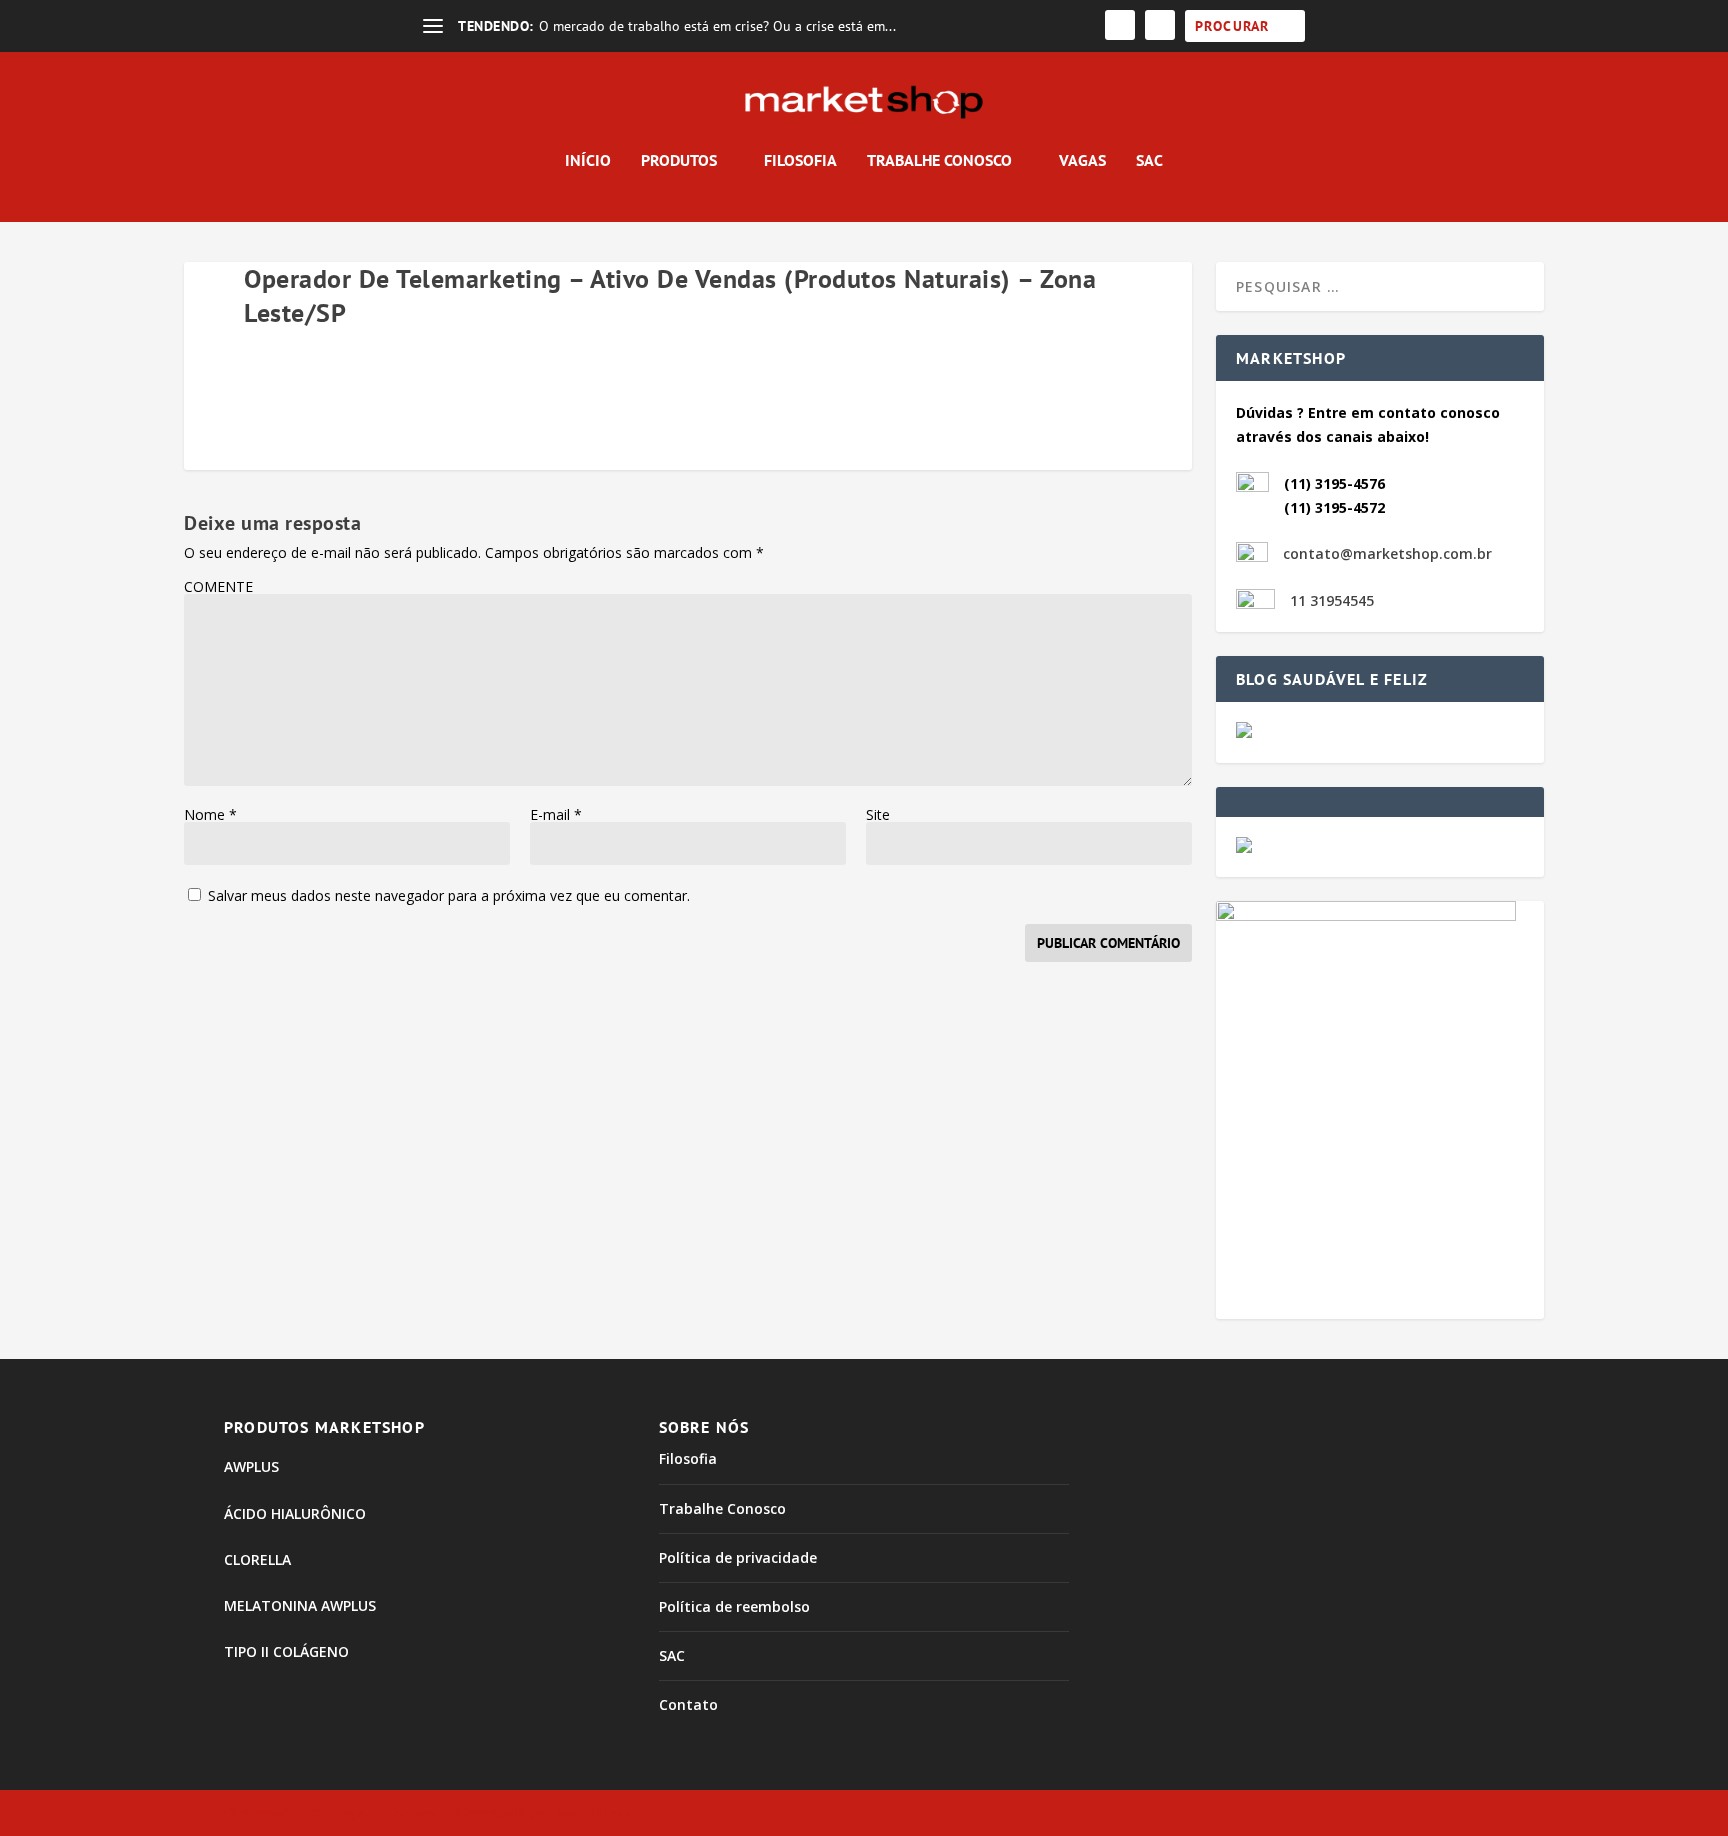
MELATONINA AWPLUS (300, 1605)
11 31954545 (1332, 600)
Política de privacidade (738, 1557)
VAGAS (1082, 161)
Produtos (679, 161)
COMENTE (218, 586)
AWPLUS (251, 1466)
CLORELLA (257, 1559)
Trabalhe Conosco (939, 161)
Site (878, 814)
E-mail (556, 814)
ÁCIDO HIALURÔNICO (295, 1513)
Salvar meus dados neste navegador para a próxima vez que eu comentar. (449, 895)
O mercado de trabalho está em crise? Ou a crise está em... (717, 26)
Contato (688, 1704)
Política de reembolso (734, 1606)
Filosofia (800, 161)
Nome (210, 814)
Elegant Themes (383, 1813)
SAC (1149, 161)
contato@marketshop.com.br (1387, 553)
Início (588, 161)
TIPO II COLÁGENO (286, 1651)
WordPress (593, 1813)
